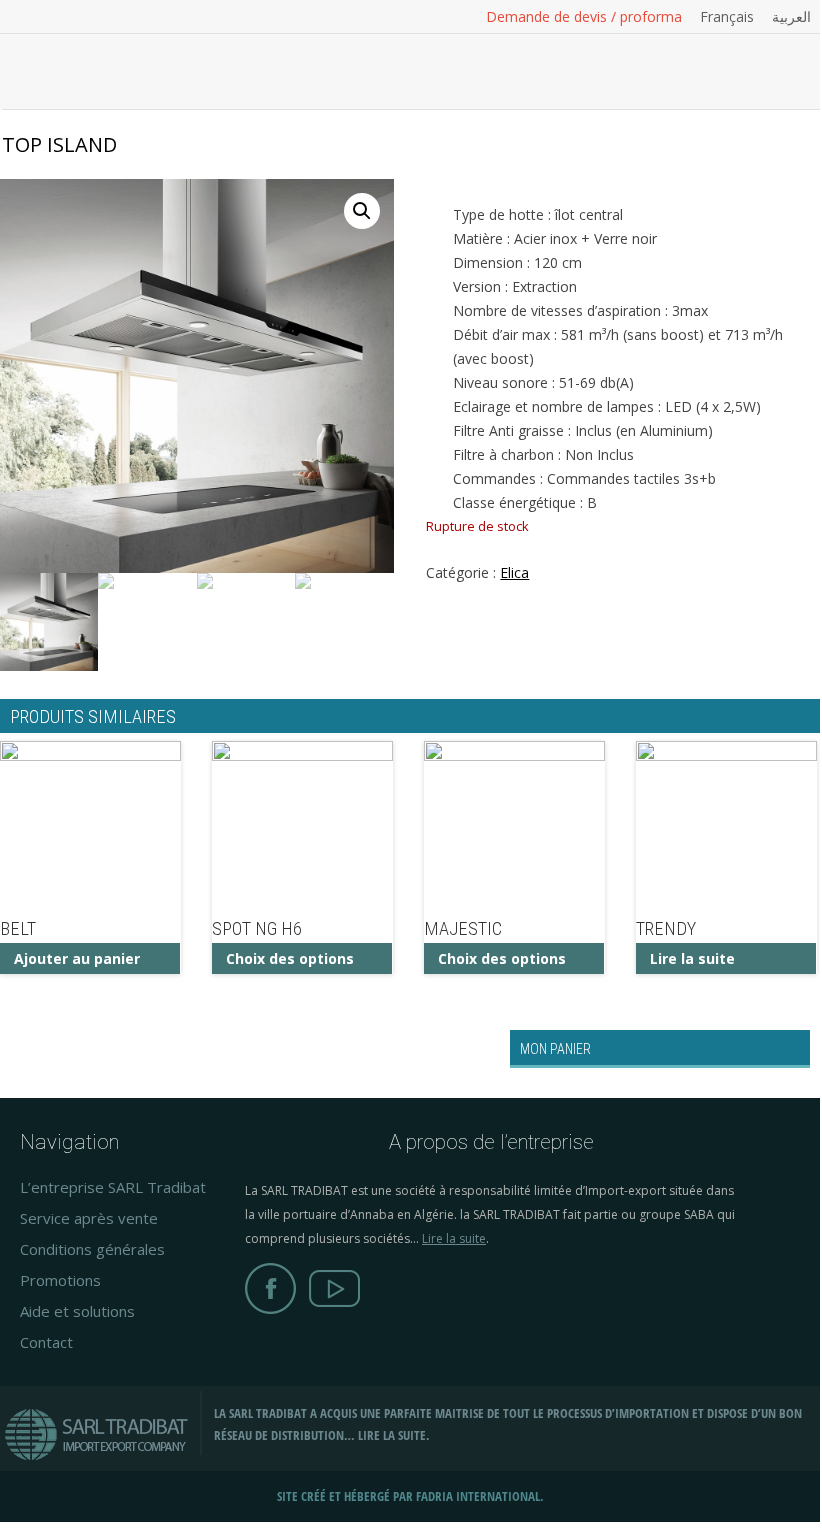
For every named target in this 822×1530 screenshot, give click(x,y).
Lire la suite (692, 958)
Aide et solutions (77, 1311)
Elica (514, 572)
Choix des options (290, 958)
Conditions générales (92, 1249)
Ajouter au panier (77, 958)
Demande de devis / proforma (584, 17)
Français (727, 17)
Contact (46, 1342)
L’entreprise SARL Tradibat (113, 1187)
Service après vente (89, 1218)
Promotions (60, 1280)
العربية (791, 17)
